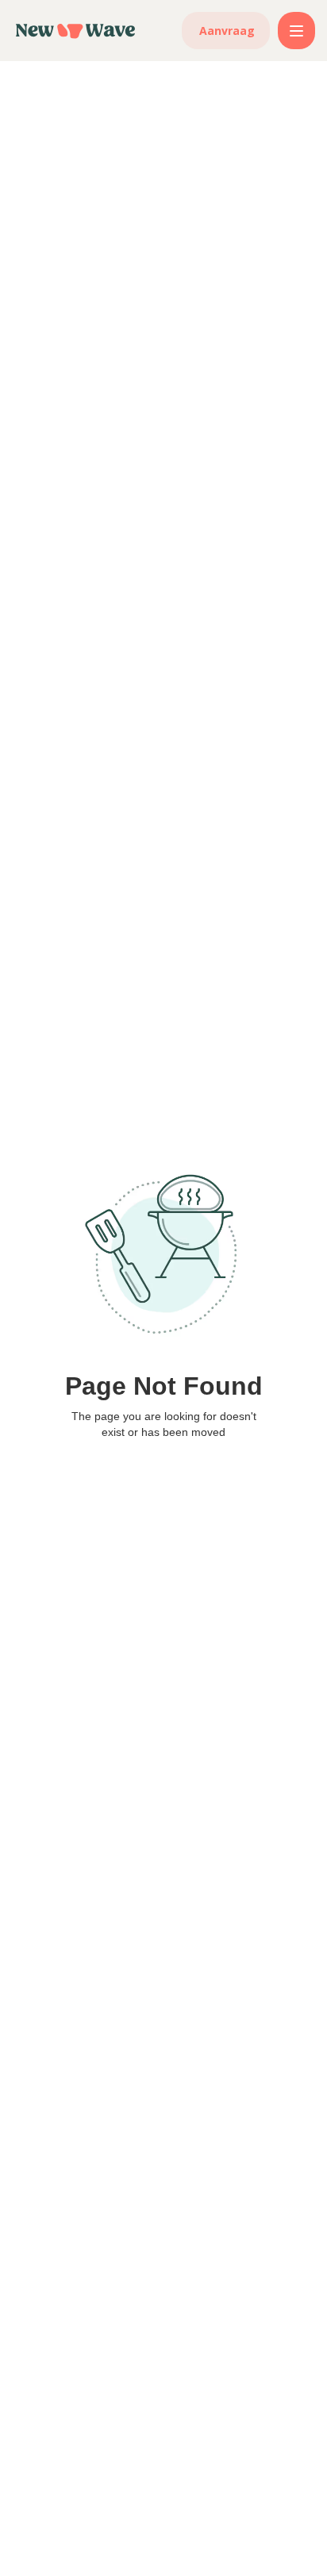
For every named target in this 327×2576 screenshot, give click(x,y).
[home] (75, 31)
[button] (296, 31)
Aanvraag (227, 31)
